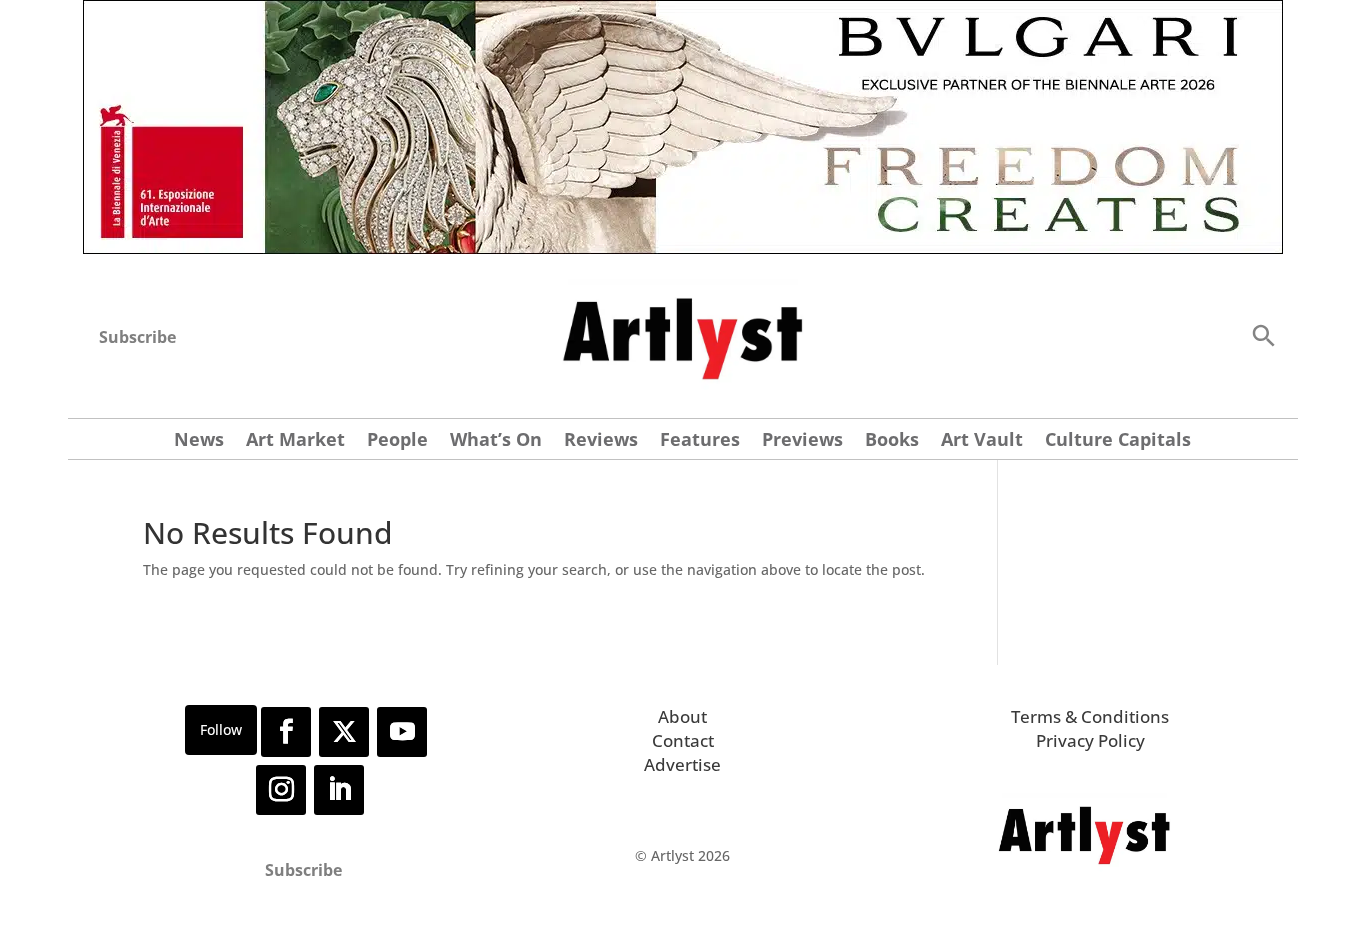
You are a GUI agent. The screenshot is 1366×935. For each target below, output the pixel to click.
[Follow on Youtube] (402, 732)
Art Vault (982, 441)
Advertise (682, 764)
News (199, 441)
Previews (802, 441)
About (682, 716)
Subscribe (137, 337)
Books (892, 441)
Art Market (295, 441)
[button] (1263, 334)
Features (700, 441)
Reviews (601, 441)
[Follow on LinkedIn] (339, 790)
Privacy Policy (1090, 740)
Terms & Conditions (1090, 716)
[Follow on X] (344, 732)
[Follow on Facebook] (286, 732)
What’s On (496, 441)
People (397, 441)
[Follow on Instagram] (281, 790)
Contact (683, 740)
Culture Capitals (1118, 441)
